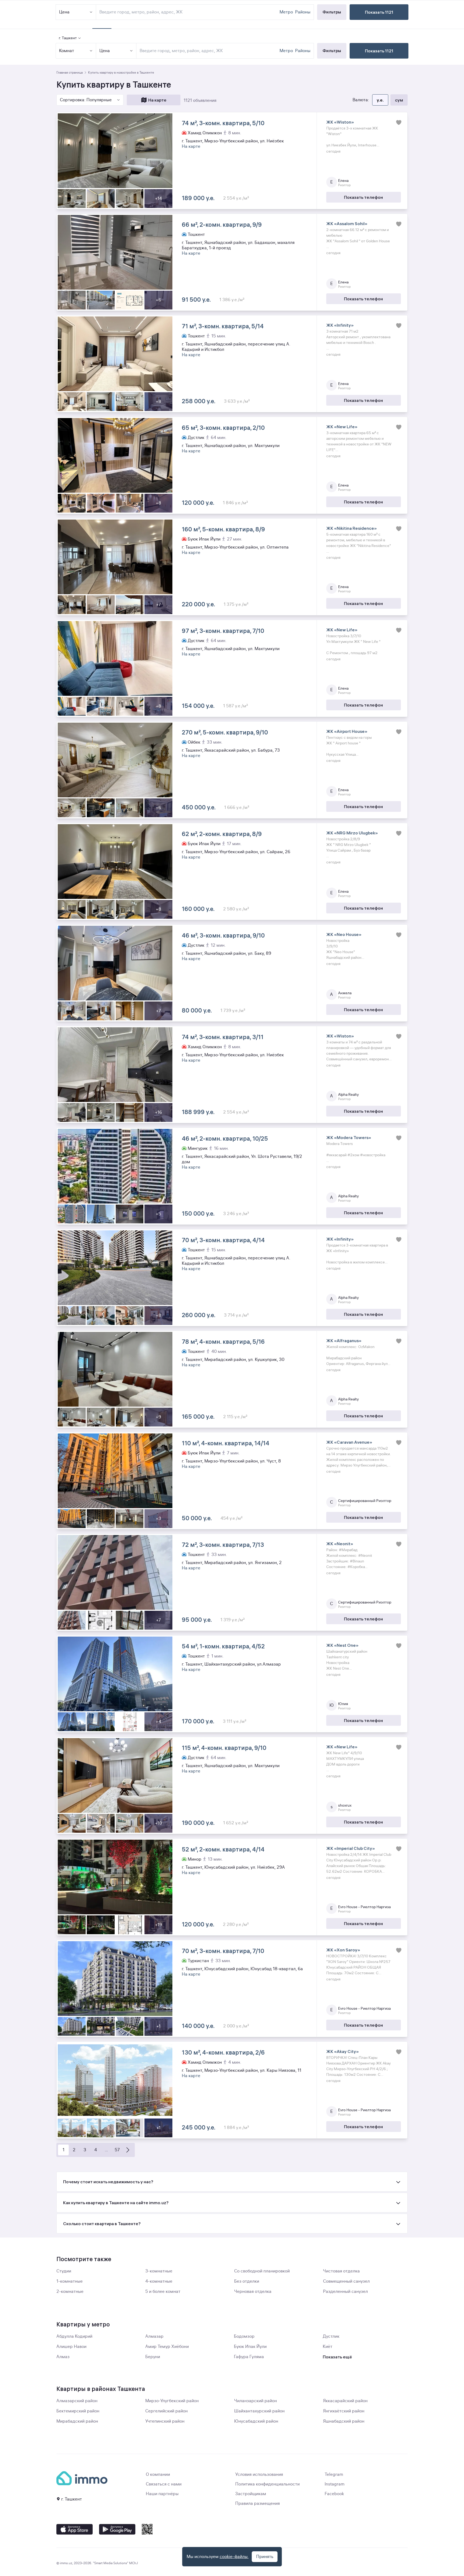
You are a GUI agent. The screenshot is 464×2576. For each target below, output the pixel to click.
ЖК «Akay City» (342, 2051)
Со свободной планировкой (262, 2271)
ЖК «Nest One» (342, 1645)
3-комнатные (159, 2271)
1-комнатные (70, 2281)
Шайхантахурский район (259, 2411)
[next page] (128, 2150)
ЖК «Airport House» (347, 731)
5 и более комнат (163, 2292)
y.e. (380, 100)
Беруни (153, 2357)
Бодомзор (244, 2336)
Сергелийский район (166, 2411)
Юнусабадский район (256, 2421)
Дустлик (331, 2336)
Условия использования (259, 2474)
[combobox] (209, 51)
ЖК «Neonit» (340, 1544)
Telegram (334, 2474)
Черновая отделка (253, 2292)
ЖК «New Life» (342, 427)
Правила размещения (258, 2503)
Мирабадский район (77, 2421)
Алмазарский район (77, 2401)
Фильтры (332, 51)
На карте (157, 100)
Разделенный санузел (345, 2292)
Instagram (335, 2484)
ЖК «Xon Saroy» (343, 1950)
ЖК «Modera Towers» (349, 1137)
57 (117, 2150)
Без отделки (247, 2281)
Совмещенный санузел (346, 2281)
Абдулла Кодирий (74, 2336)
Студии (64, 2271)
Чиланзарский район (255, 2401)
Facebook (334, 2494)
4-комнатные (159, 2281)
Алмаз (63, 2357)
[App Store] (75, 2529)
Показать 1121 (379, 51)
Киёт (328, 2347)
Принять (265, 2557)
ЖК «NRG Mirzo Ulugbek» (352, 833)
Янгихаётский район (344, 2411)
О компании (158, 2474)
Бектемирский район (78, 2411)
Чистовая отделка (341, 2271)
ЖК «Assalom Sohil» (347, 224)
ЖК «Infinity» (340, 325)
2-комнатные (70, 2292)
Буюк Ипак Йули (250, 2347)
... (106, 2150)
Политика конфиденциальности (267, 2484)
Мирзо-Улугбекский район (172, 2401)
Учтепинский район (165, 2421)
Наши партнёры (162, 2494)
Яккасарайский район (345, 2401)
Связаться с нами (164, 2484)
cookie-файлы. (234, 2557)
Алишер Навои (71, 2347)
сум (399, 100)
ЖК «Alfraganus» (344, 1341)
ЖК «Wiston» (340, 122)
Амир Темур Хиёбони (167, 2347)
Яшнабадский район (344, 2421)
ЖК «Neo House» (344, 934)
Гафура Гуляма (249, 2357)
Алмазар (154, 2336)
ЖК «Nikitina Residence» (351, 528)
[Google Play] (117, 2529)
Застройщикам (251, 2494)
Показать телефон (363, 197)
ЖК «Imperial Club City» (351, 1848)
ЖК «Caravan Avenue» (349, 1442)
